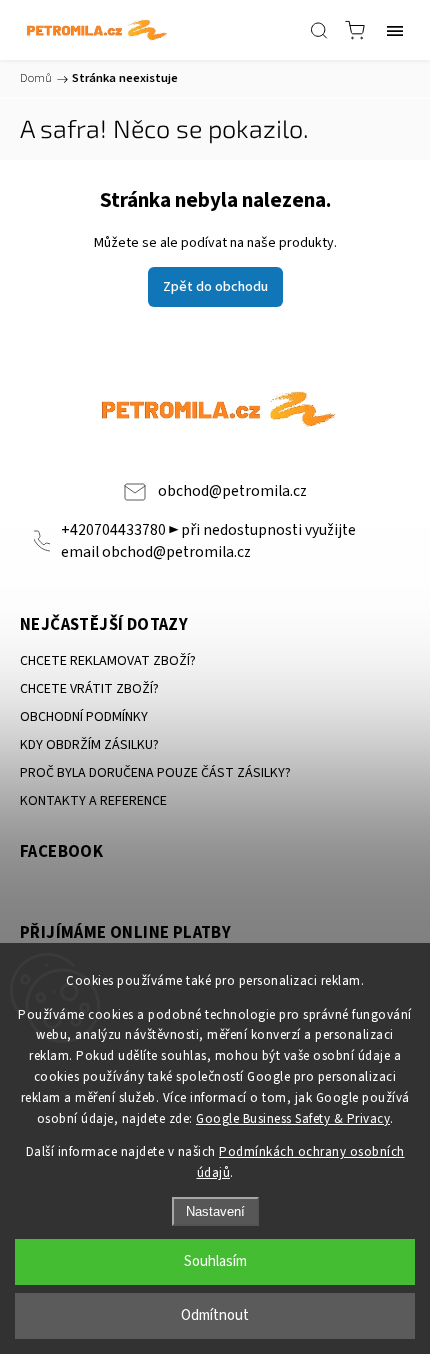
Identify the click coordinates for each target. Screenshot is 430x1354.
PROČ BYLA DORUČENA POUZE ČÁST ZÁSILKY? (155, 773)
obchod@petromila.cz (232, 491)
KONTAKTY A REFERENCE (93, 801)
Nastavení (215, 1211)
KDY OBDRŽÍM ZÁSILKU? (89, 745)
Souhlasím (215, 1261)
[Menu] (395, 30)
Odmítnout (215, 1315)
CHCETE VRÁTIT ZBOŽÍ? (89, 689)
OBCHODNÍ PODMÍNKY (84, 717)
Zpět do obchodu (215, 287)
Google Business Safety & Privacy (293, 1119)
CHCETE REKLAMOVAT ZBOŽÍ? (108, 661)
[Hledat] (319, 30)
